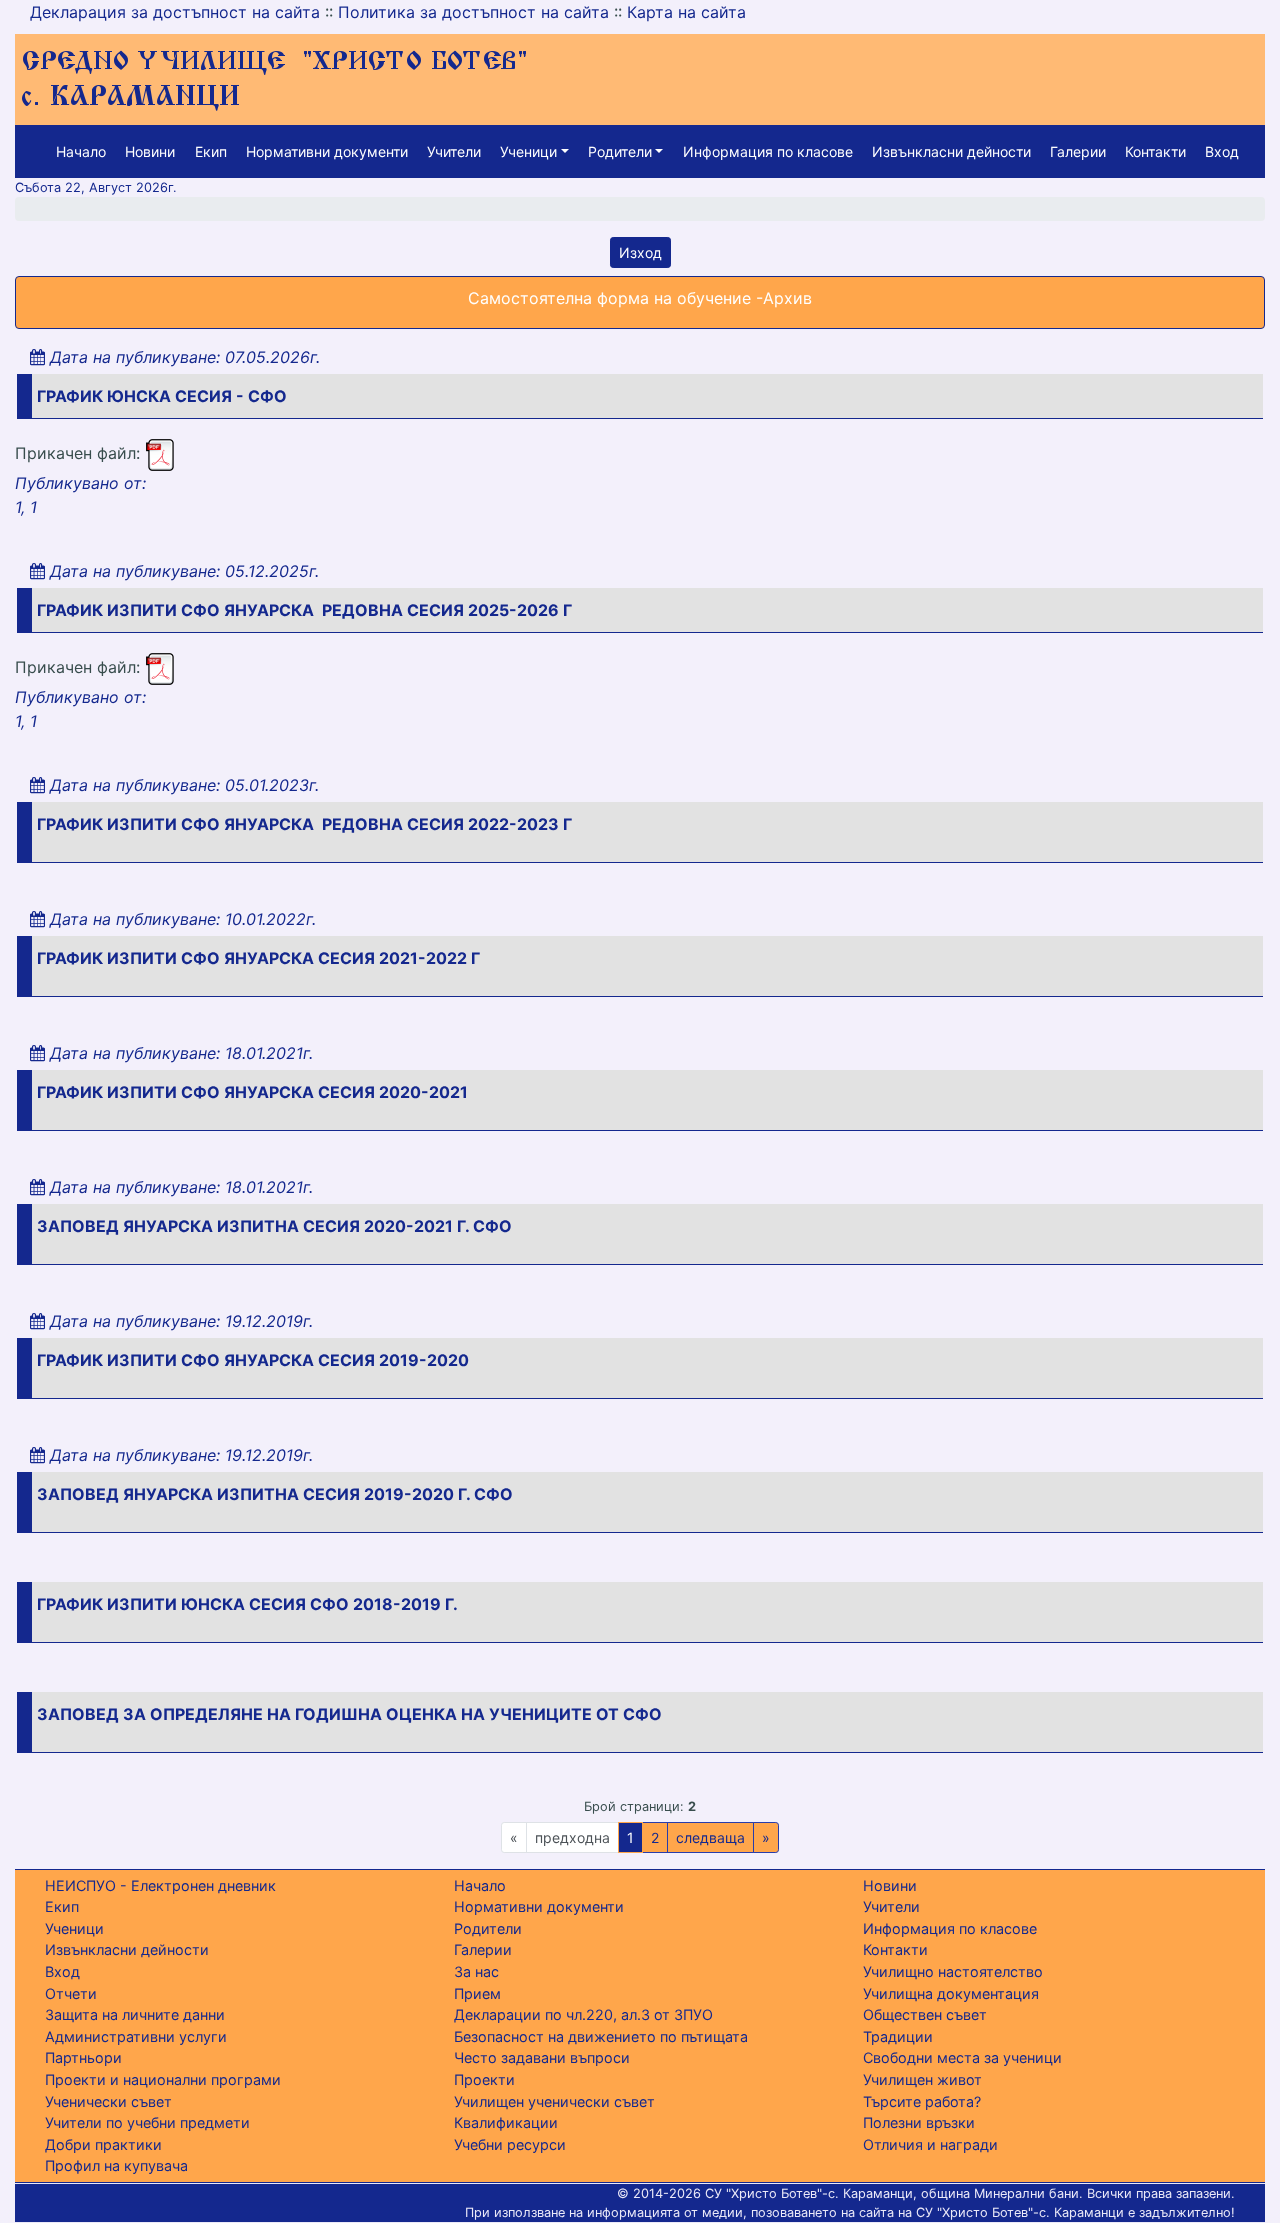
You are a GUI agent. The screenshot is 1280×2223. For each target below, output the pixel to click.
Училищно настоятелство (953, 1971)
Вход (1222, 151)
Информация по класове (768, 151)
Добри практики (103, 2144)
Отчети (71, 1993)
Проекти (484, 2079)
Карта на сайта (686, 12)
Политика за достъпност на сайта (473, 12)
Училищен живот (922, 2079)
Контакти (1155, 151)
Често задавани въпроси (542, 2057)
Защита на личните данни (135, 2014)
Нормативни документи (327, 151)
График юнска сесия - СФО (162, 396)
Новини (150, 151)
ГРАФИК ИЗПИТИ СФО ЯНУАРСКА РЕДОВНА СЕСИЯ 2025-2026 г (304, 610)
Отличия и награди (930, 2144)
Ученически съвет (108, 2101)
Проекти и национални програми (163, 2079)
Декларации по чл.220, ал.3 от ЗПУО (583, 2014)
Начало (81, 151)
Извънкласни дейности (951, 151)
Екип (211, 151)
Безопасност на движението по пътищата (601, 2036)
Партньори (83, 2057)
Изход (640, 252)
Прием (477, 1993)
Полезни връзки (919, 2122)
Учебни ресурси (510, 2144)
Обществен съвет (925, 2014)
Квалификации (506, 2122)
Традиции (898, 2036)
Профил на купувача (116, 2165)
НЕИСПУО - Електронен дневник (160, 1885)
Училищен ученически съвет (554, 2101)
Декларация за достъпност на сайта (175, 12)
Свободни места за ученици (962, 2057)
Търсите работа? (922, 2101)
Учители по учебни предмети (147, 2122)
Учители (454, 151)
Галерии (1078, 151)
